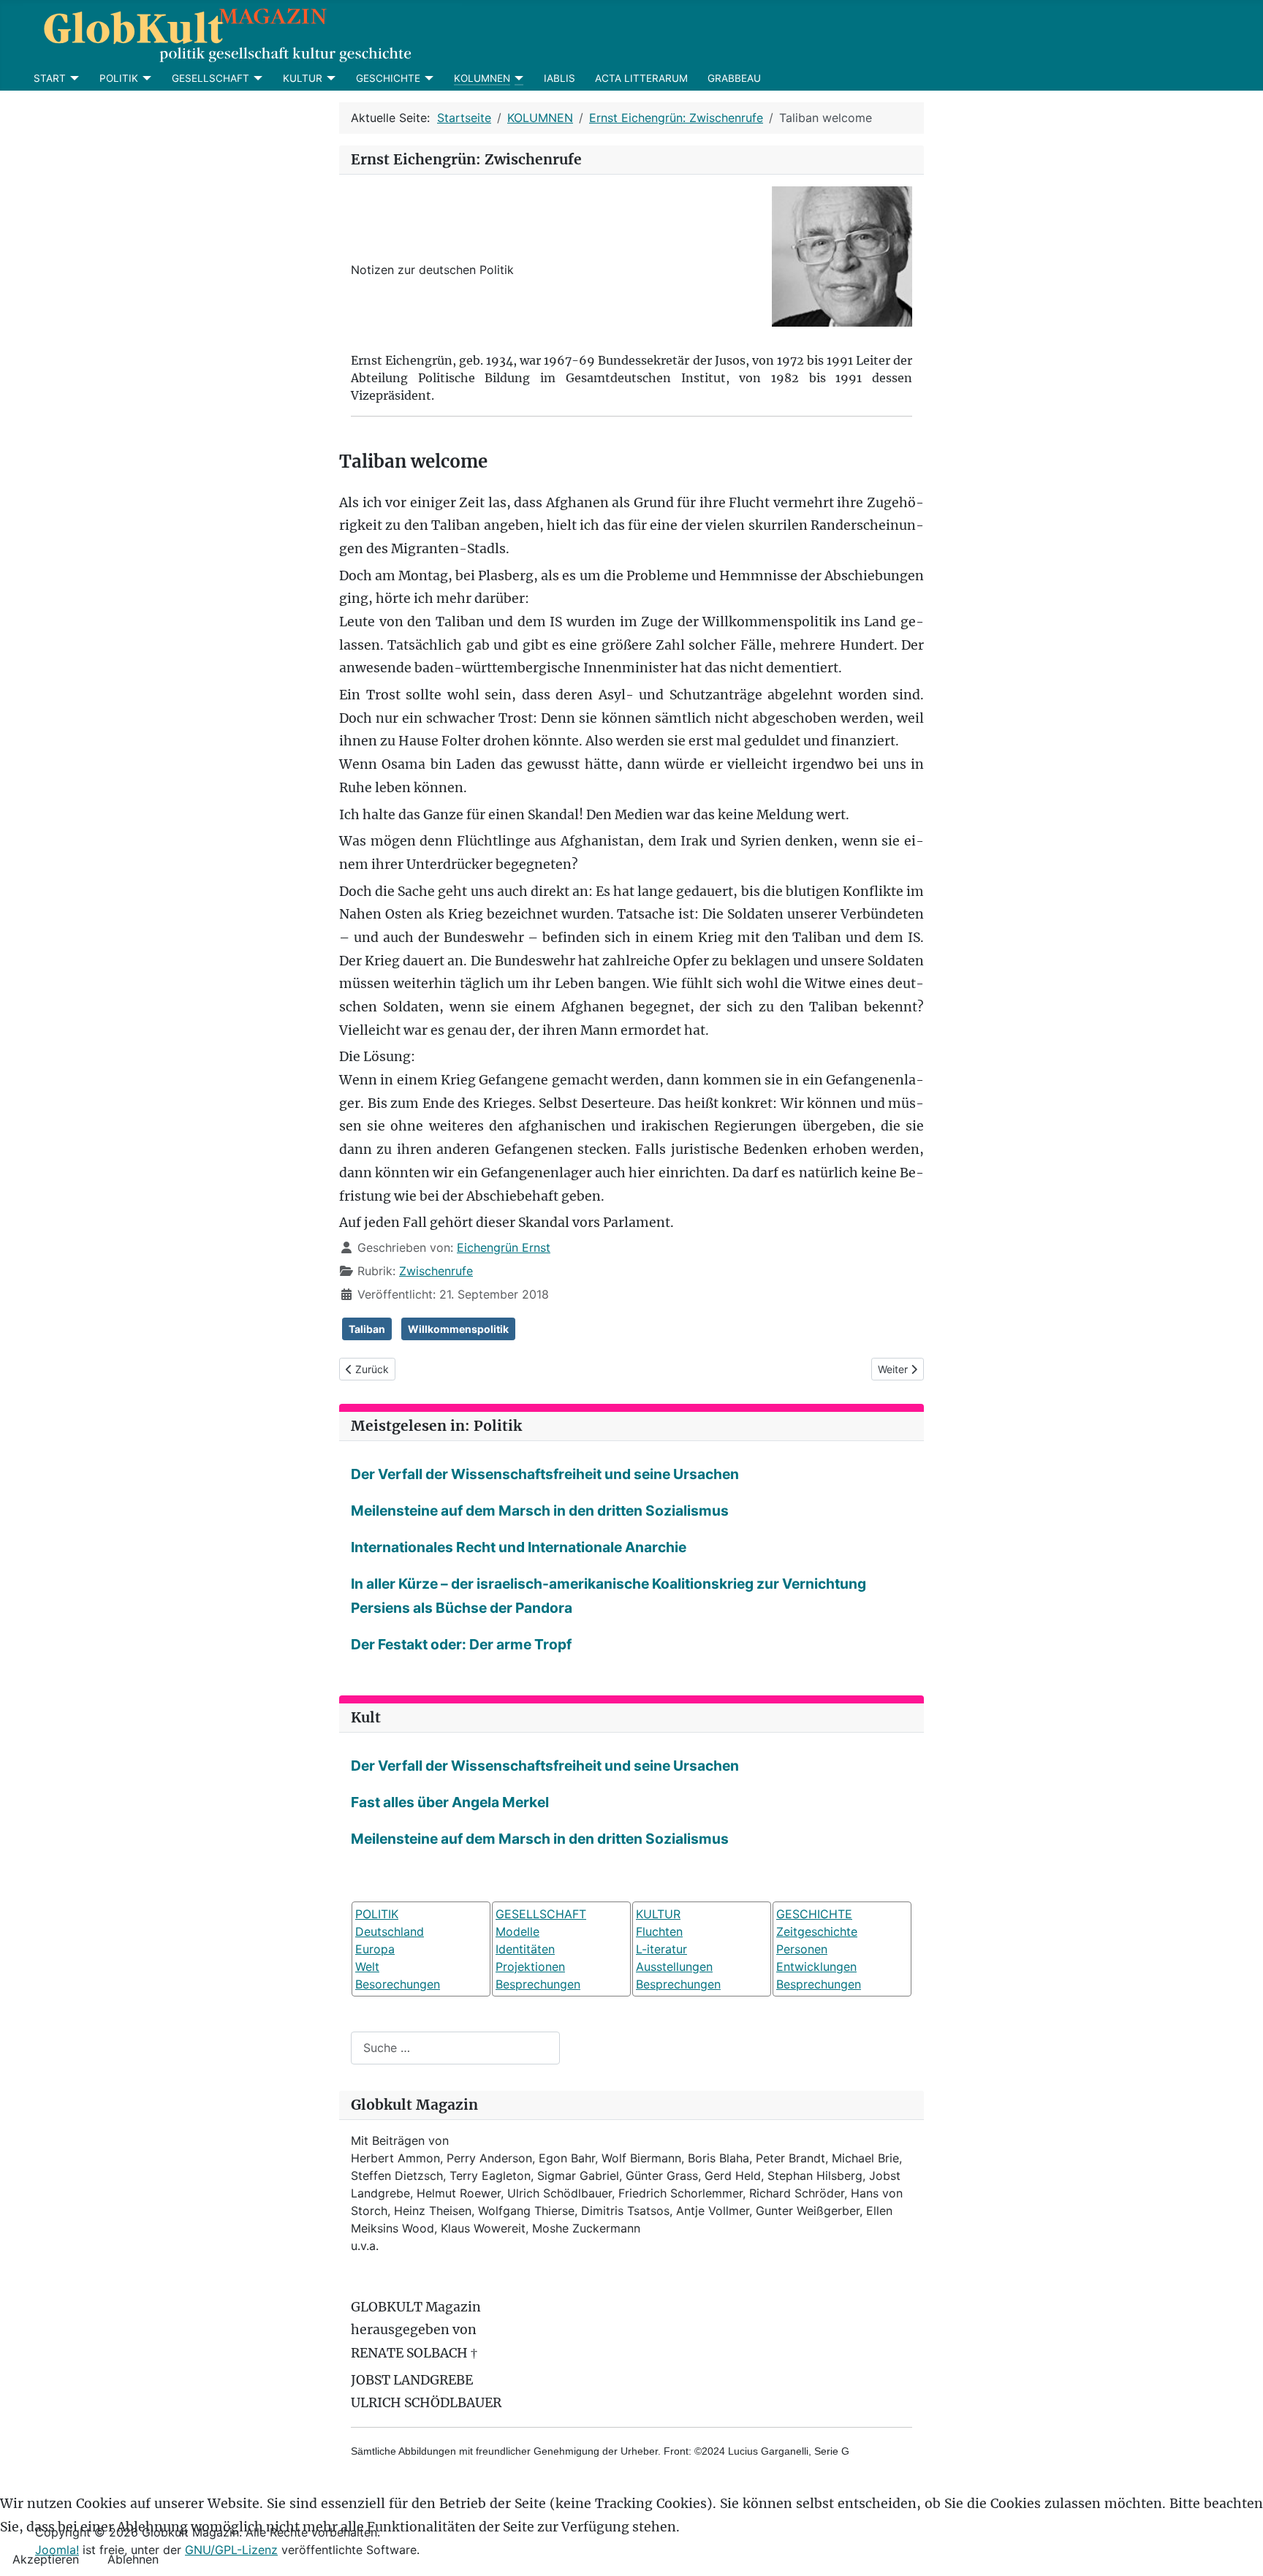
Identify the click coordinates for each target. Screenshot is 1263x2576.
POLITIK (119, 78)
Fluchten (659, 1931)
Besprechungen (538, 1984)
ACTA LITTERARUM (641, 78)
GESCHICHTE (388, 78)
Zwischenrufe (436, 1271)
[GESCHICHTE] (427, 78)
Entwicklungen (816, 1967)
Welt (367, 1967)
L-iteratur (661, 1949)
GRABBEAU (734, 78)
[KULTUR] (329, 78)
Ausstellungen (674, 1967)
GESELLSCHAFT (210, 78)
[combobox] (455, 2048)
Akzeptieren (46, 2559)
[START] (73, 78)
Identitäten (525, 1949)
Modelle (517, 1931)
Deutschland (390, 1931)
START (50, 78)
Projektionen (530, 1967)
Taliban (367, 1329)
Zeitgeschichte (817, 1931)
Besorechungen (398, 1984)
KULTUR (303, 78)
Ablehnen (133, 2559)
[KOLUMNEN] (517, 78)
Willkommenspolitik (458, 1329)
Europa (375, 1949)
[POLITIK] (145, 78)
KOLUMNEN (482, 78)
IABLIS (560, 78)
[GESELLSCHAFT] (256, 78)
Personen (802, 1949)
